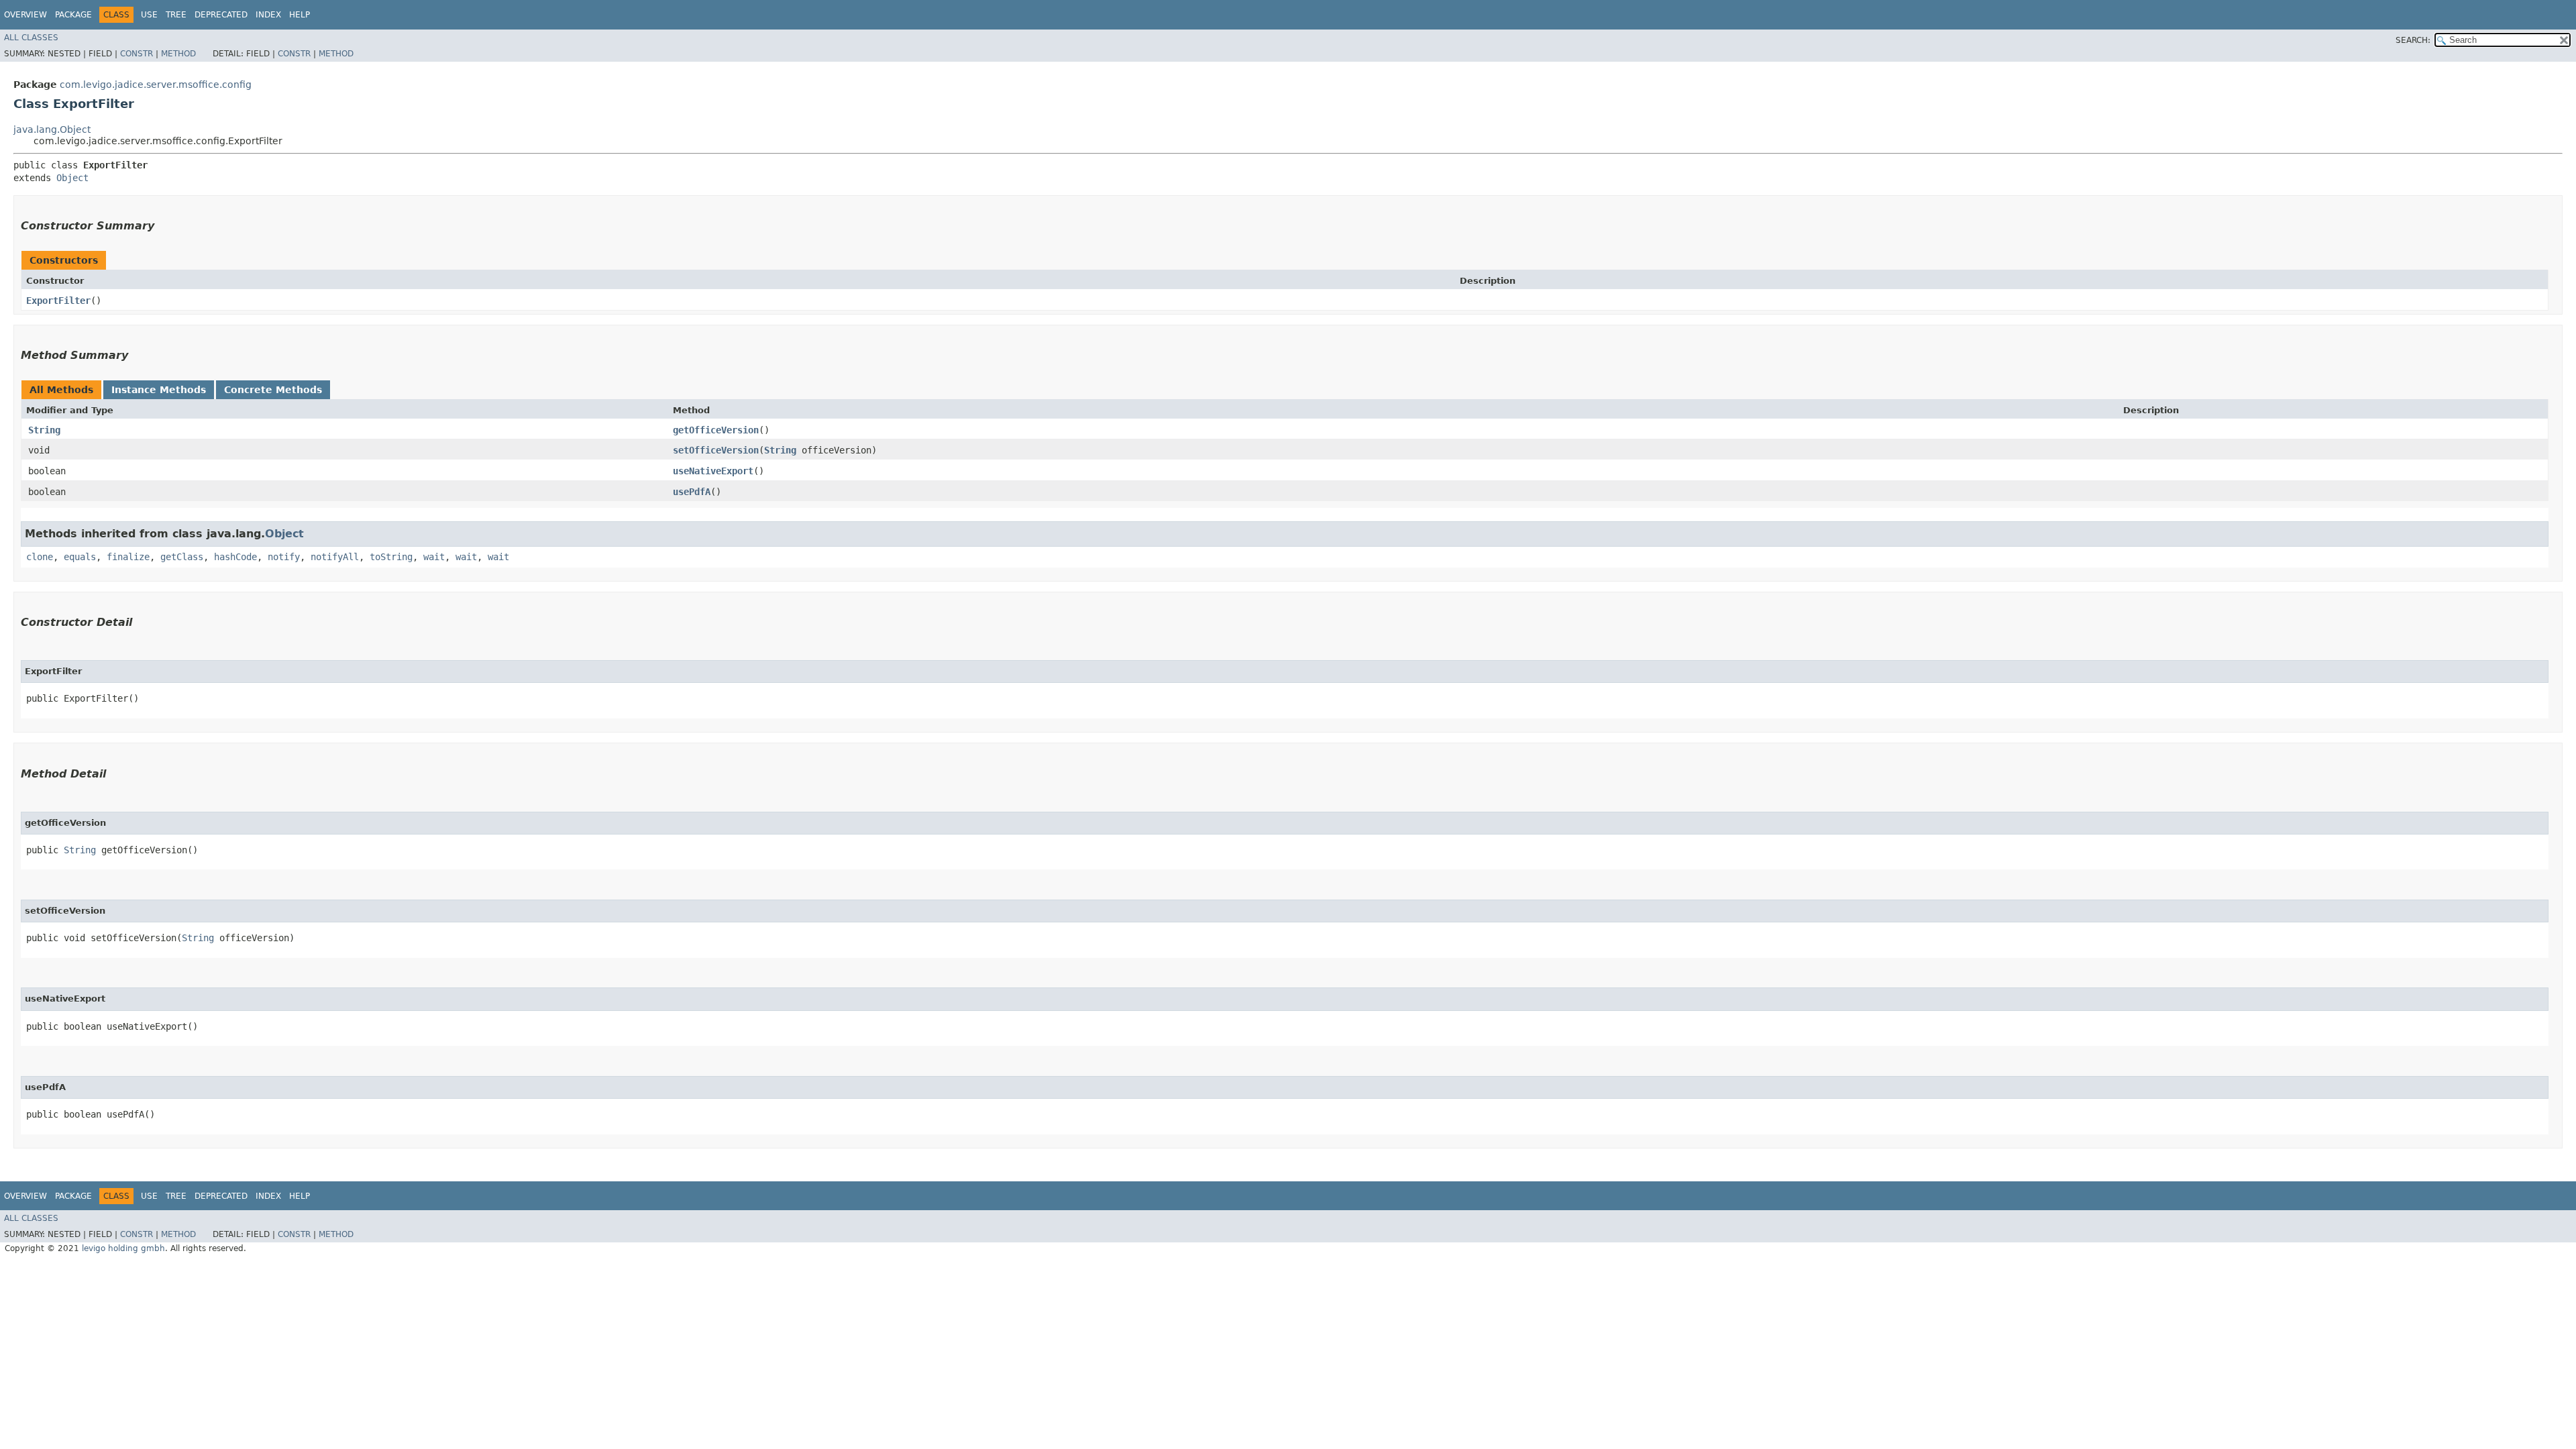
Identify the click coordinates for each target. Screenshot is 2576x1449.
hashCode (235, 557)
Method (178, 54)
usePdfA (692, 492)
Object (72, 178)
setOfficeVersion (716, 450)
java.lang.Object (52, 129)
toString (391, 557)
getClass (182, 557)
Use (149, 15)
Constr (137, 54)
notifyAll (335, 557)
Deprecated (221, 15)
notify (284, 557)
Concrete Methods (273, 390)
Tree (176, 15)
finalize (128, 557)
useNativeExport (713, 471)
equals (80, 557)
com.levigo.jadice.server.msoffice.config (156, 85)
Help (300, 15)
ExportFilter (58, 301)
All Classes (31, 38)
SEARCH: (2413, 40)
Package (73, 15)
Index (268, 15)
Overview (25, 15)
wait (434, 557)
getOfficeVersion (716, 430)
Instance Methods (159, 390)
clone (40, 557)
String (44, 430)
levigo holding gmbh (123, 1248)
